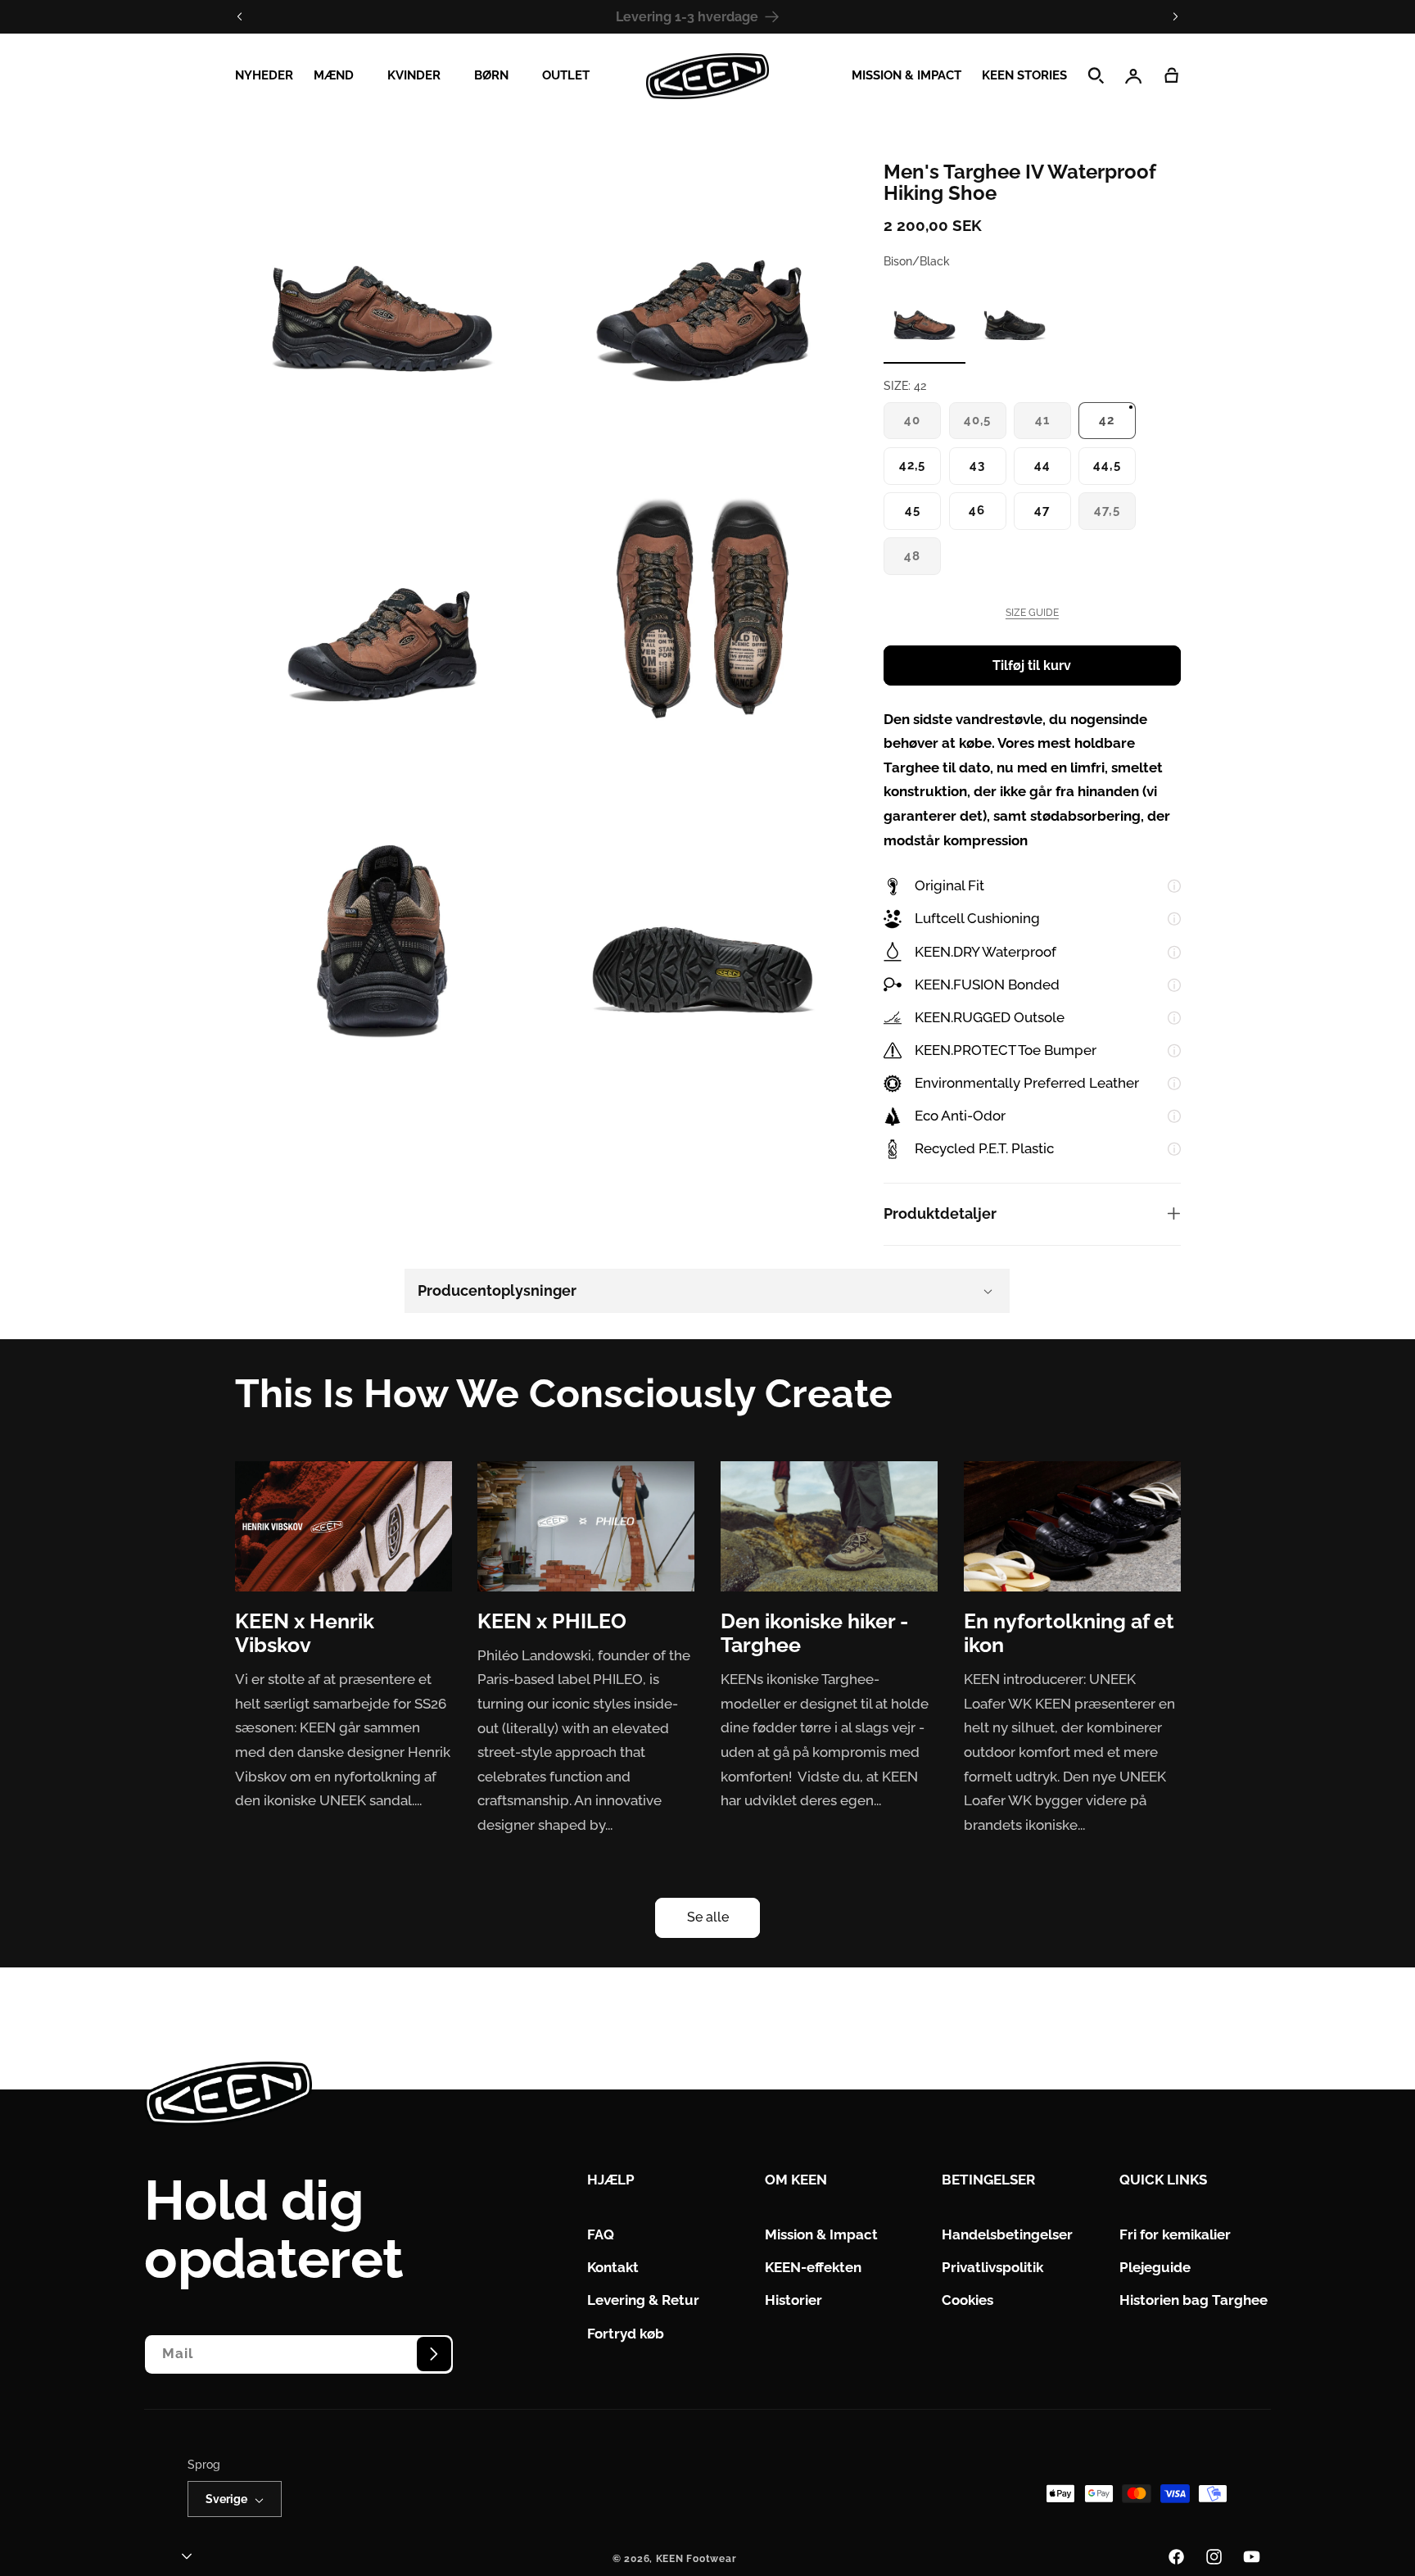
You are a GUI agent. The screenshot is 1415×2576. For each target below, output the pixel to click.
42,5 (912, 465)
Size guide (1032, 613)
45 (913, 510)
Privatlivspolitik (992, 2268)
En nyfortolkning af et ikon (1069, 1633)
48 (918, 561)
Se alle (708, 1917)
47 (1042, 510)
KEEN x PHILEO (552, 1621)
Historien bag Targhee (1193, 2301)
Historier (793, 2301)
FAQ (601, 2235)
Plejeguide (1155, 2268)
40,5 (983, 426)
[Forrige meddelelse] (240, 16)
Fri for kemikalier (1175, 2235)
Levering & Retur (643, 2301)
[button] (340, 76)
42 (1107, 420)
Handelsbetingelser (1007, 2235)
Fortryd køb (626, 2334)
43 (977, 465)
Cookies (967, 2301)
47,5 (1112, 516)
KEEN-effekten (813, 2268)
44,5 (1107, 465)
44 (1042, 465)
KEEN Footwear (696, 2560)
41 (1048, 426)
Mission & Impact (821, 2235)
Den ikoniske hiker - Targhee (814, 1633)
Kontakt (613, 2268)
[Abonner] (434, 2354)
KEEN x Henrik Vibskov (305, 1633)
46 (977, 510)
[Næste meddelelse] (1175, 16)
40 (918, 426)
